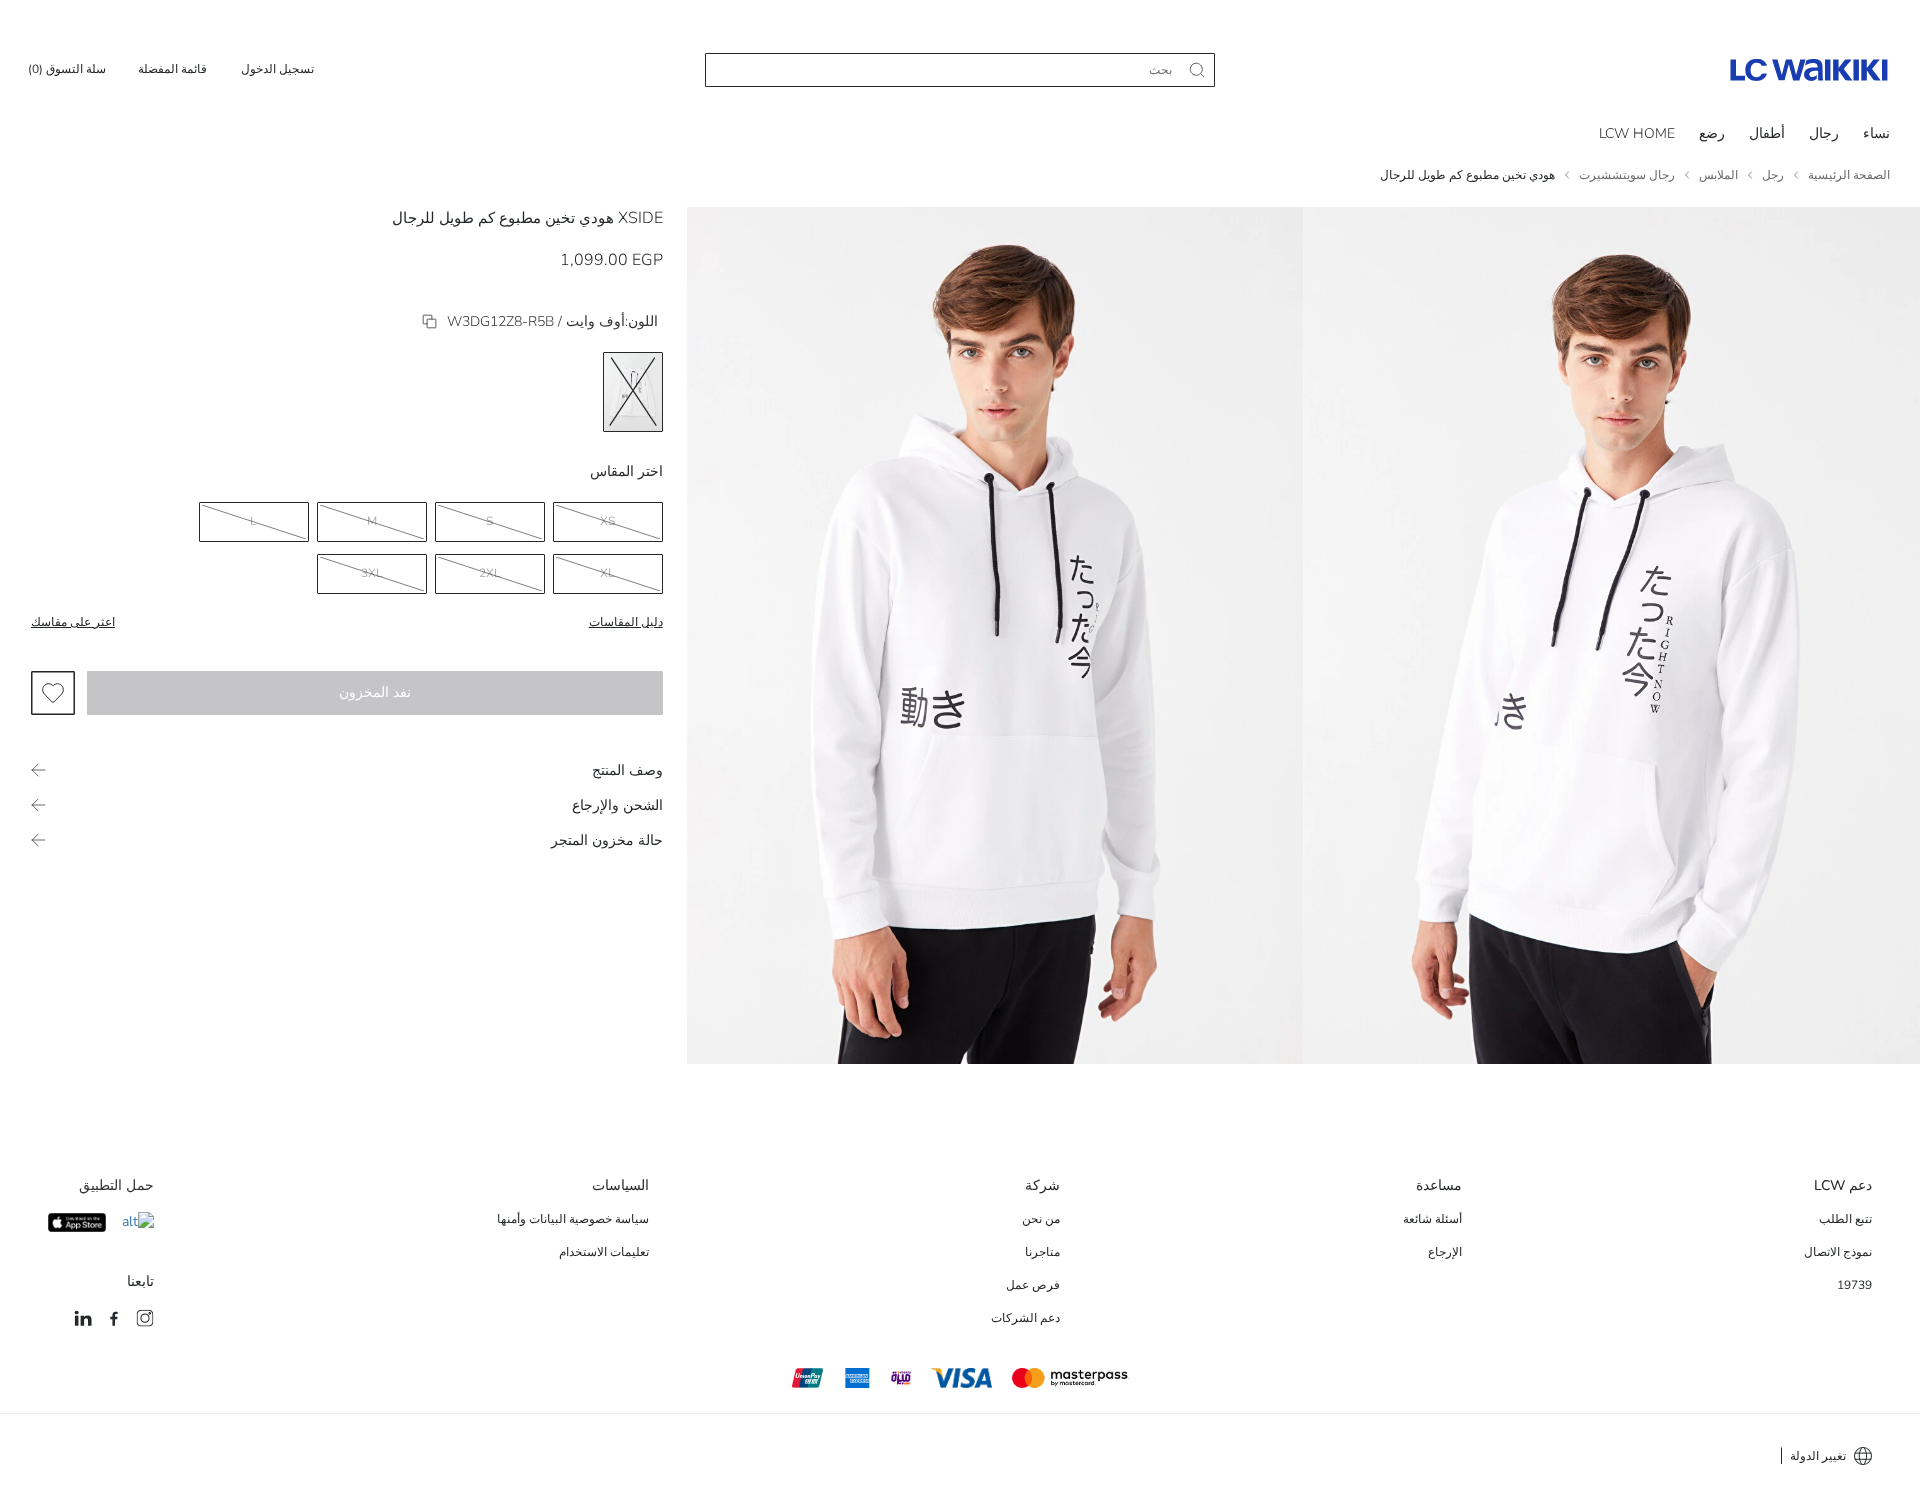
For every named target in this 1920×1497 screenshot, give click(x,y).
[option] (633, 392)
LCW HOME (1637, 133)
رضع (1712, 133)
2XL (490, 573)
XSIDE (640, 218)
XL (607, 573)
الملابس (1718, 175)
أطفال (1767, 133)
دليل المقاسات (626, 622)
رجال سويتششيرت (1627, 175)
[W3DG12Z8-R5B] (429, 321)
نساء (1876, 133)
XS (607, 521)
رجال (1824, 133)
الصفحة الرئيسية (1849, 175)
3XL (372, 573)
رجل (1773, 175)
